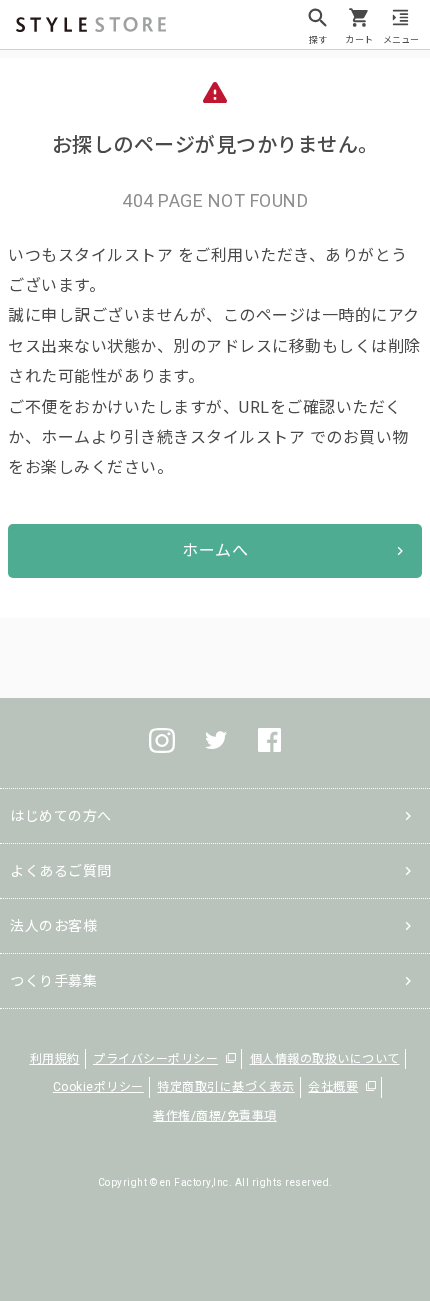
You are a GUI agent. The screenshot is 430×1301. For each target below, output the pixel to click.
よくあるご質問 (61, 871)
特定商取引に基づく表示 (226, 1087)
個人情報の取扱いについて (325, 1059)
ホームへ (215, 550)
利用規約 (55, 1059)
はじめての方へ (61, 816)
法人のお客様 (53, 926)
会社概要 (333, 1087)
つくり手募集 (53, 981)
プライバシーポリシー (155, 1059)
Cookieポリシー (98, 1087)
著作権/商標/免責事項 (215, 1116)
